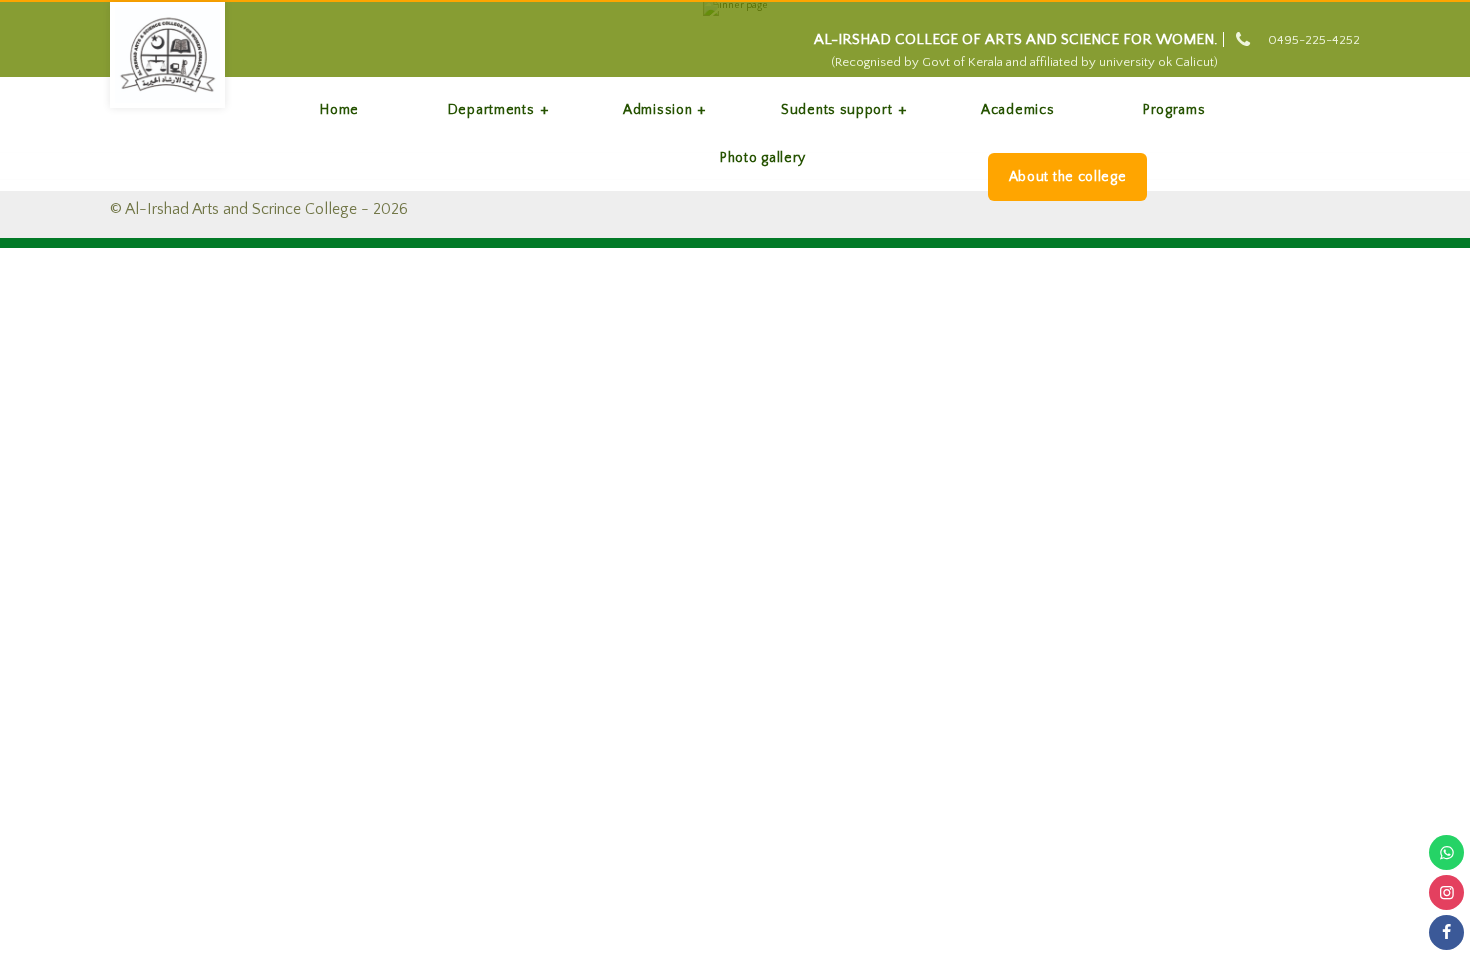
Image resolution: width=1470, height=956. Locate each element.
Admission (657, 110)
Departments (491, 110)
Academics (1017, 110)
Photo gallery (763, 158)
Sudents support (837, 110)
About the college (1068, 177)
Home (339, 110)
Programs (1174, 110)
